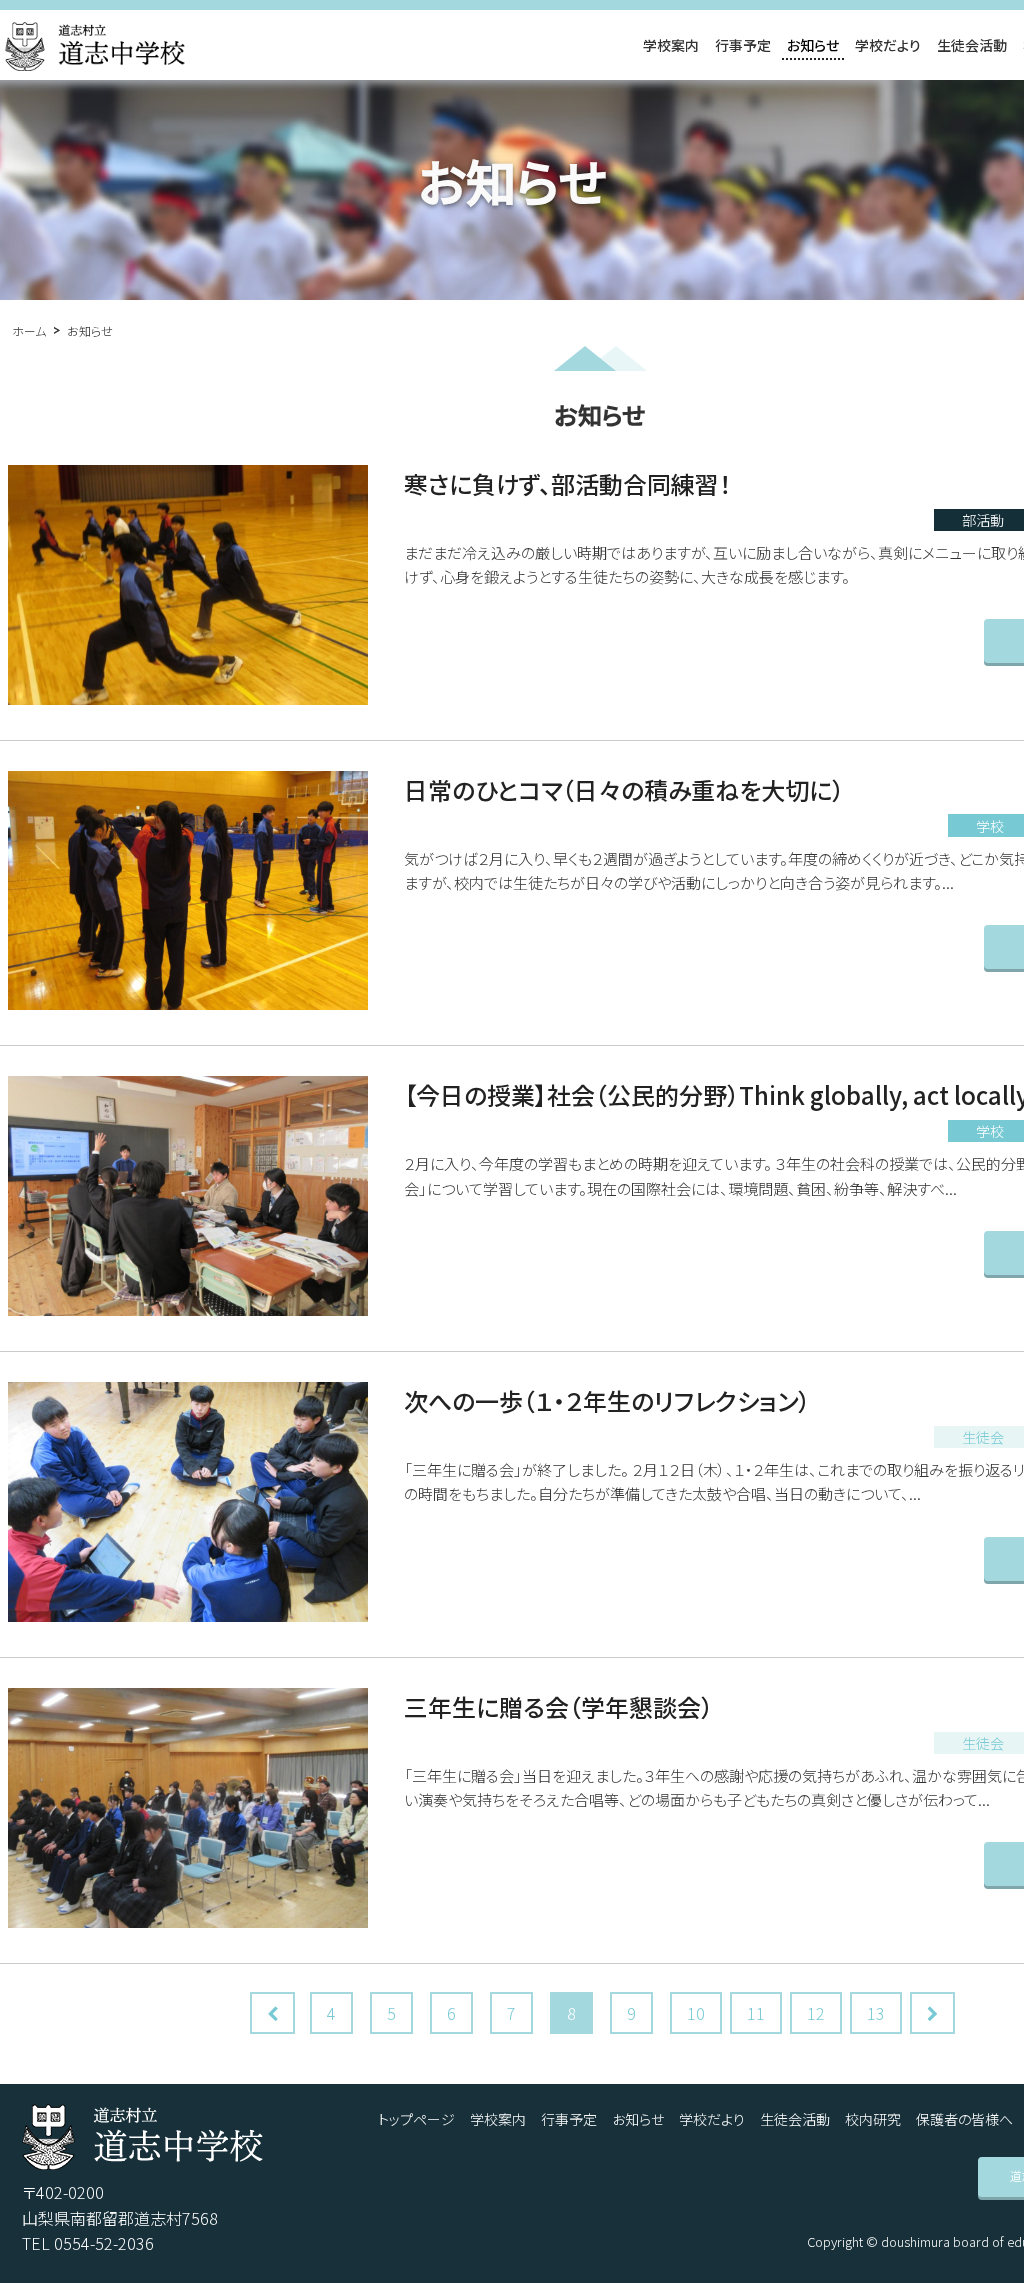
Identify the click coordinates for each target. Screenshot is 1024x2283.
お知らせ (813, 45)
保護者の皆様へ (964, 2119)
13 (876, 2013)
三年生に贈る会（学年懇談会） (558, 1706)
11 (756, 2013)
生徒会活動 (972, 45)
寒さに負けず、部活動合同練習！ (567, 483)
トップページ (416, 2119)
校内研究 (873, 2119)
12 (816, 2013)
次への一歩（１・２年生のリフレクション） (607, 1400)
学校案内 (671, 45)
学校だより (888, 45)
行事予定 (743, 45)
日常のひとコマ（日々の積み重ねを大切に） (624, 789)
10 (696, 2013)
